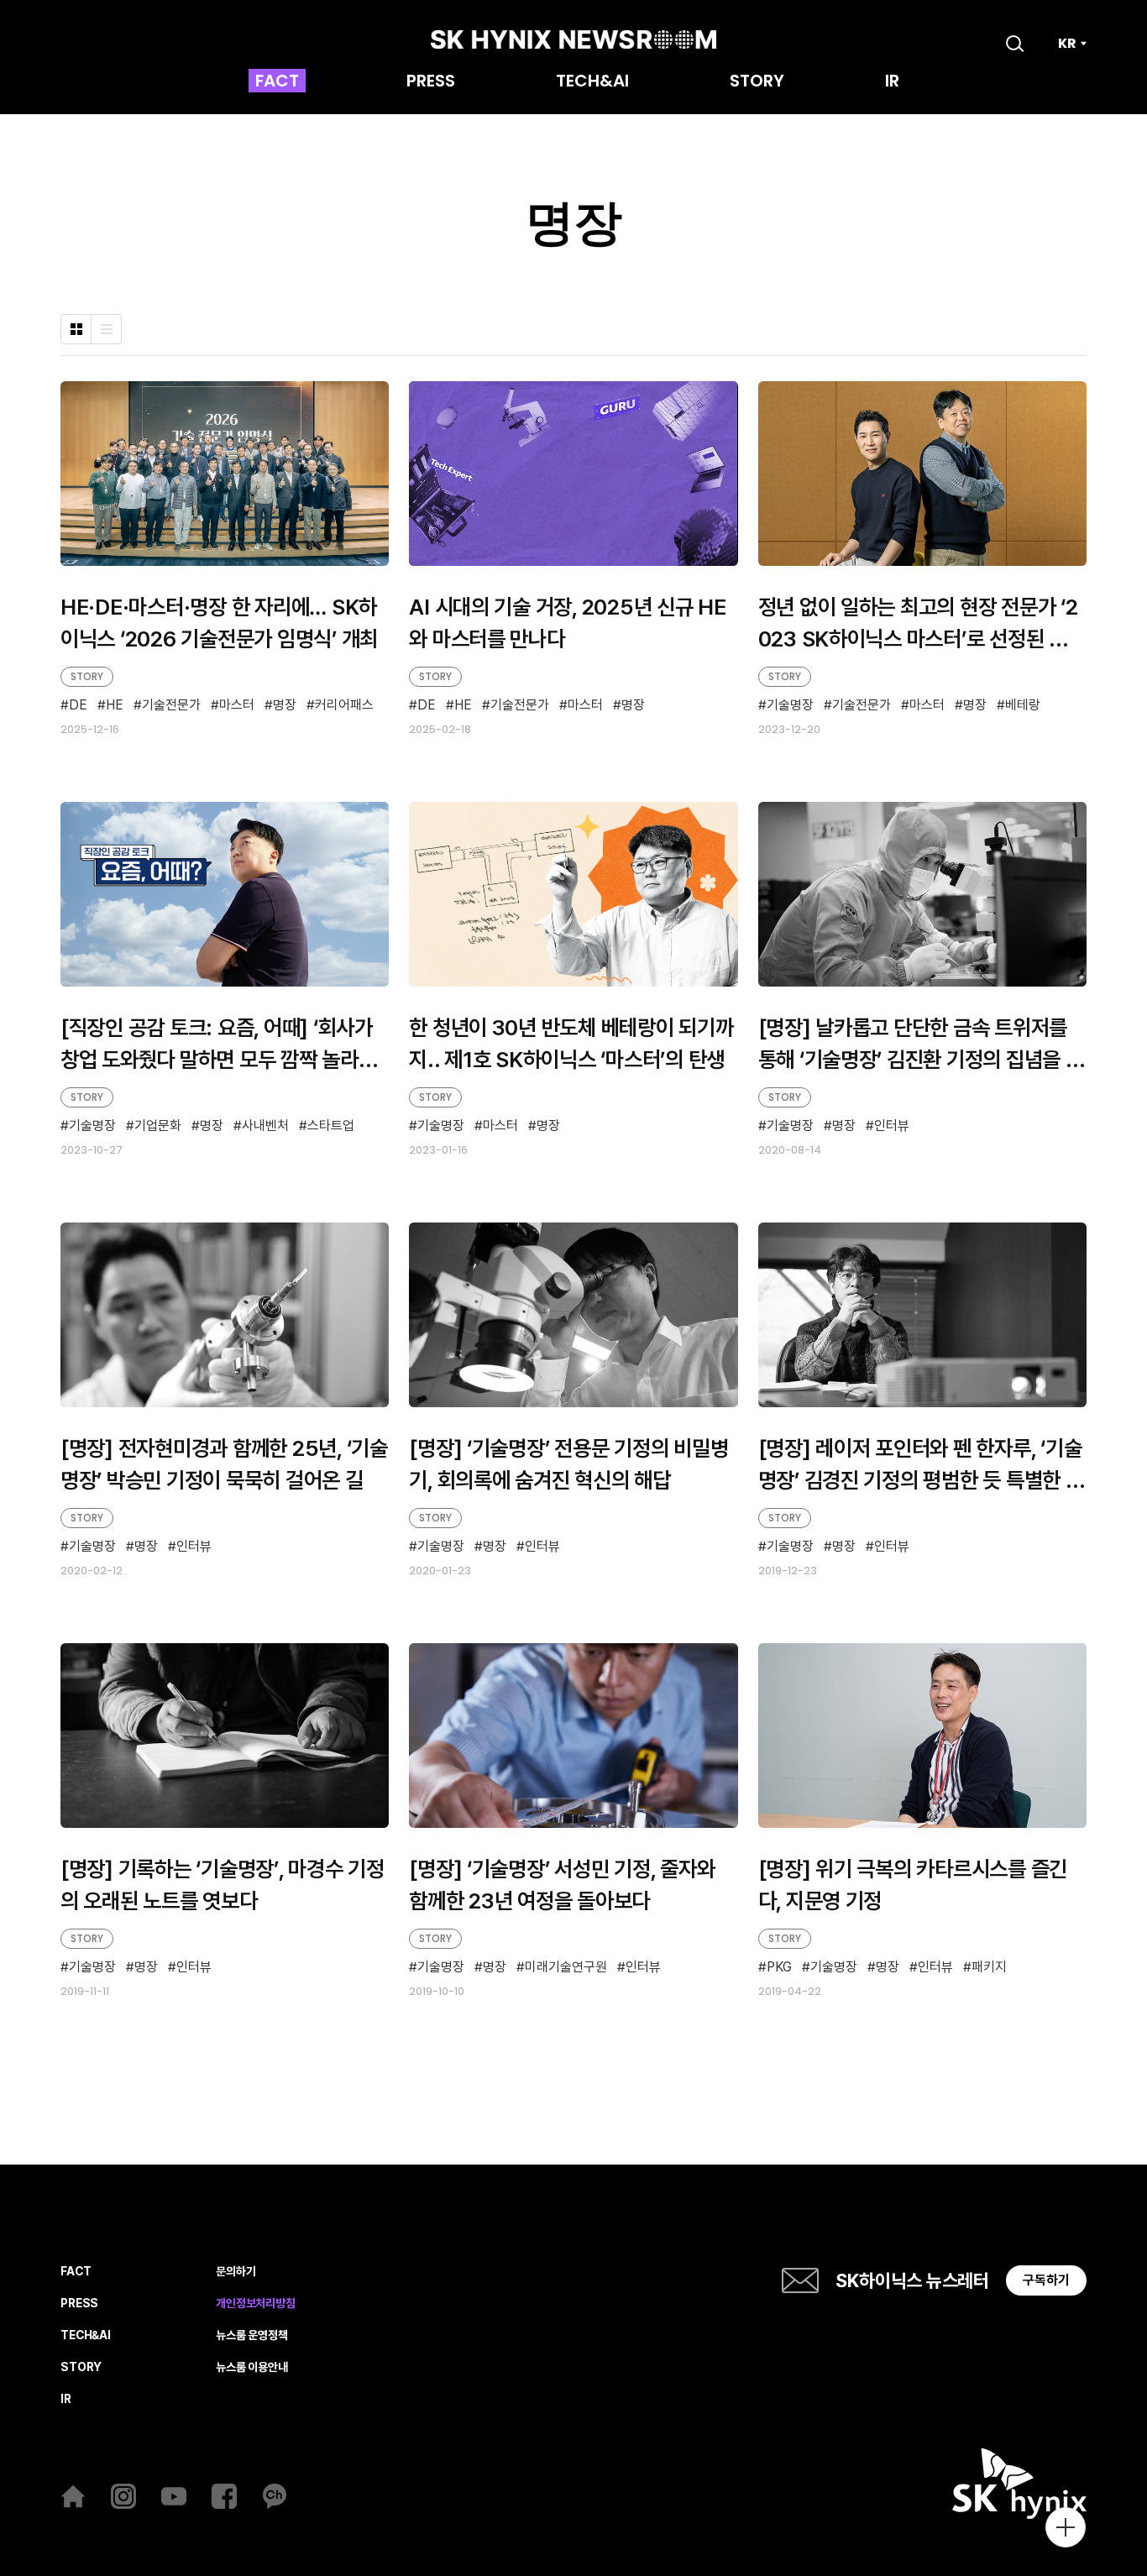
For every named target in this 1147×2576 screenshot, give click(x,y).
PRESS (431, 82)
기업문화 (158, 1126)
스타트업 (331, 1126)
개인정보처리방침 (256, 2304)
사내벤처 (265, 1126)
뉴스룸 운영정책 (252, 2335)
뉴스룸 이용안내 (252, 2367)
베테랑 (1023, 705)
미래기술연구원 (566, 1968)
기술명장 (790, 705)
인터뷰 (892, 1126)
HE (115, 706)
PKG (779, 1968)
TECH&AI (592, 82)
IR (892, 82)
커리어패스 (344, 706)
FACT (277, 82)
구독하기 (1046, 2280)
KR (1067, 44)
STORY (757, 82)
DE (78, 706)
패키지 (989, 1968)
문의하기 (236, 2272)
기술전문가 (171, 706)
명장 (285, 706)
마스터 (237, 706)
